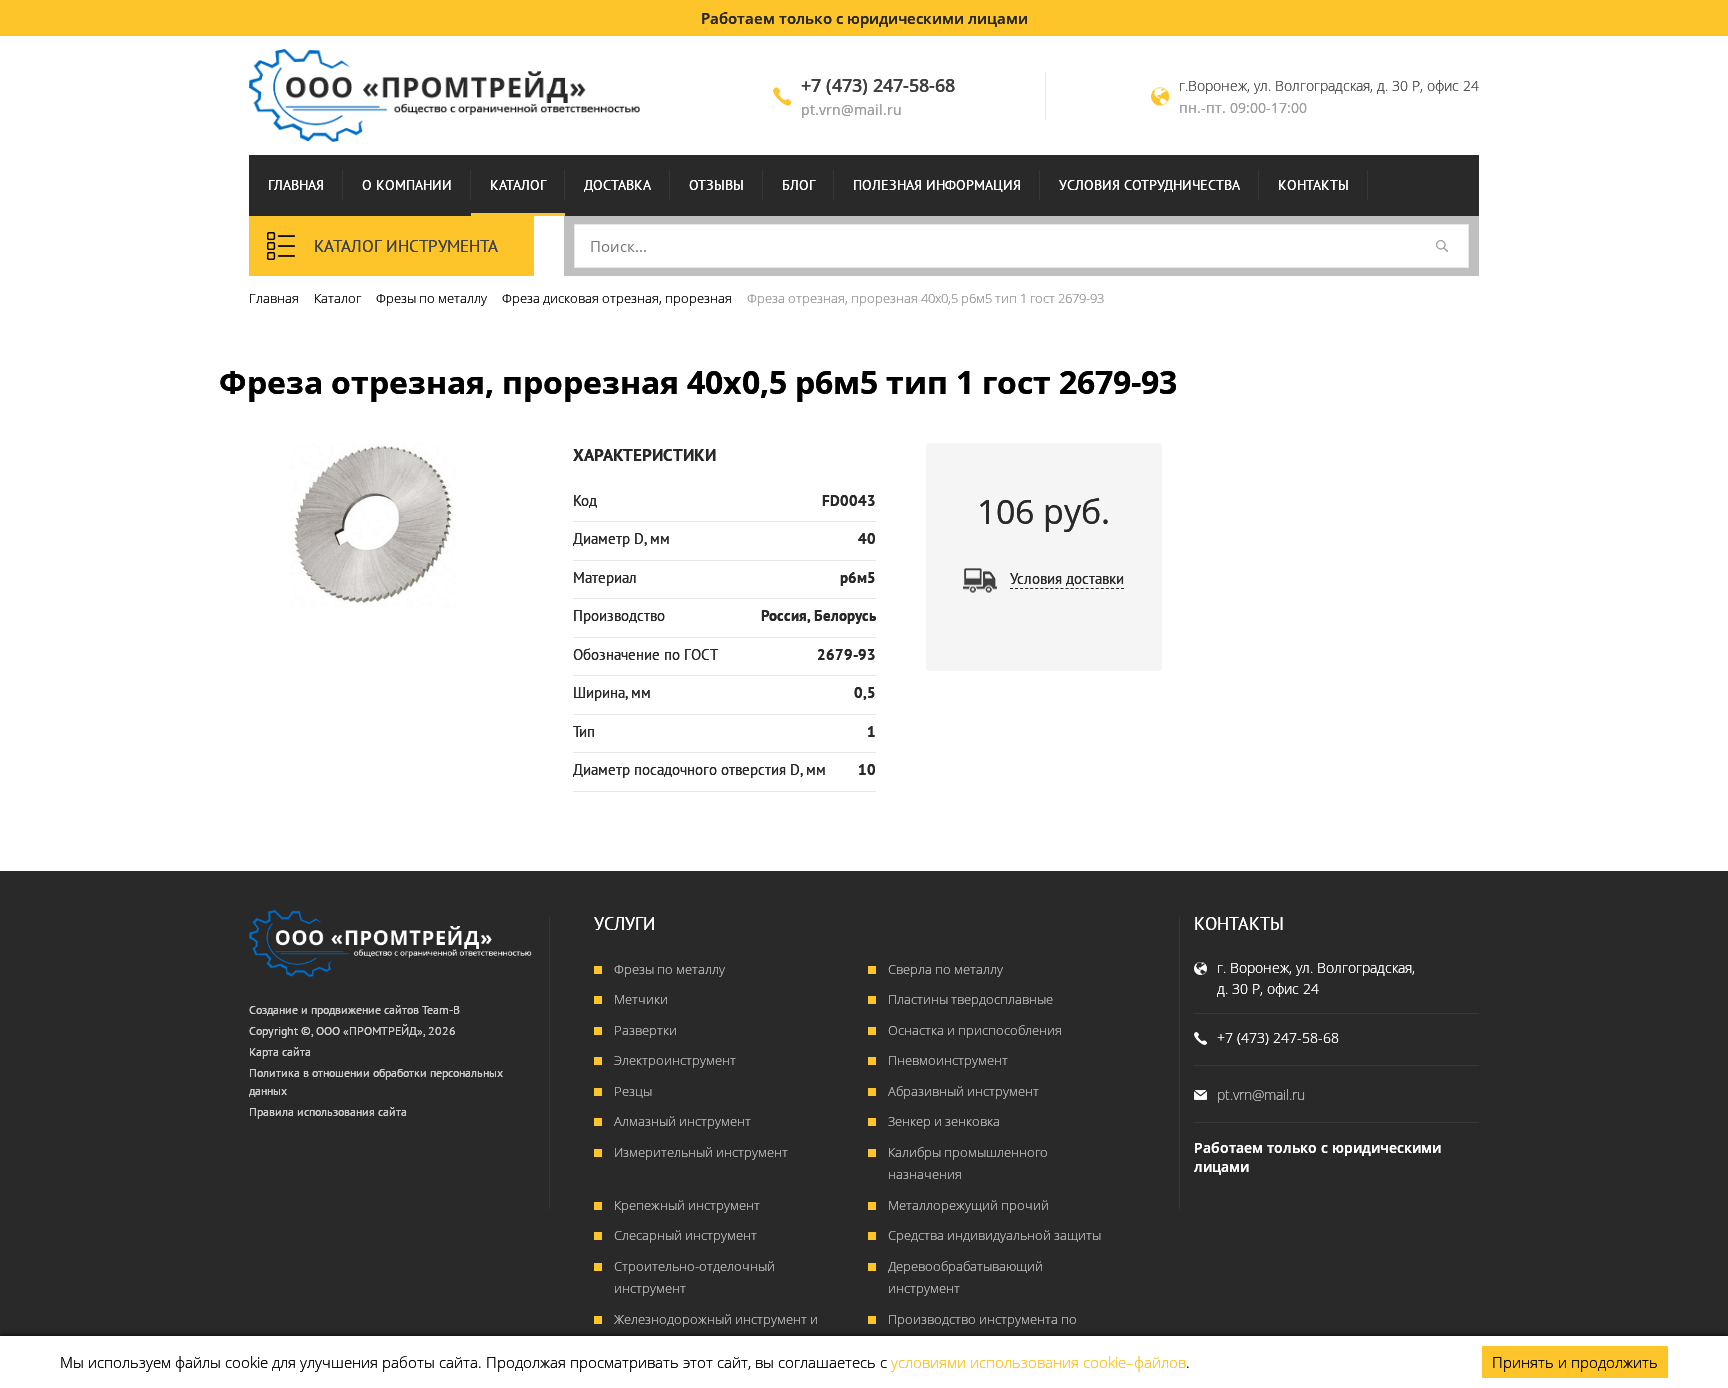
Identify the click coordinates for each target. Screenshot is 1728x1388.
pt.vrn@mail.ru (851, 109)
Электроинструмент (675, 1060)
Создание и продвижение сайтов (334, 1009)
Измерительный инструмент (701, 1152)
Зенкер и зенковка (944, 1121)
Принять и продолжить (1575, 1362)
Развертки (645, 1030)
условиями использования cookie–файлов (1038, 1362)
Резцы (633, 1091)
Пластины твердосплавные (970, 999)
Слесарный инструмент (685, 1235)
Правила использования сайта (328, 1111)
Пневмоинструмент (948, 1060)
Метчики (641, 999)
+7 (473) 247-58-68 (878, 85)
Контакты (1313, 185)
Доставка (617, 185)
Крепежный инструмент (687, 1205)
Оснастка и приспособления (975, 1030)
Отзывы (716, 185)
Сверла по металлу (945, 969)
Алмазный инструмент (682, 1121)
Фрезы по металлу (669, 969)
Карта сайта (280, 1051)
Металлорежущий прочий (968, 1205)
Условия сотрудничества (1149, 185)
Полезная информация (937, 185)
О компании (407, 185)
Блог (798, 185)
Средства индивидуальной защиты (994, 1235)
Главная (296, 185)
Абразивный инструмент (963, 1091)
